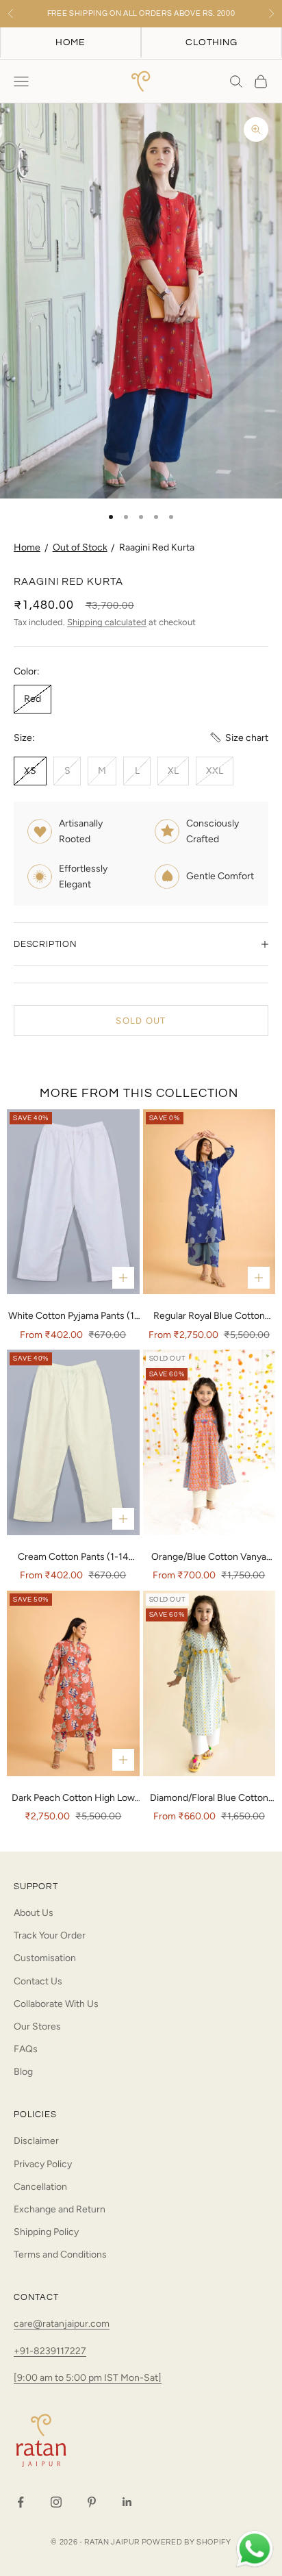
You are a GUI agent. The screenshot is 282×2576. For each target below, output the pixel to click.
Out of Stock (80, 547)
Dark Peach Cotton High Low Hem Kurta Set (73, 1799)
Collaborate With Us (56, 2004)
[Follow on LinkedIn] (127, 2502)
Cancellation (40, 2187)
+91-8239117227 (50, 2351)
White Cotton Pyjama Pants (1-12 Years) (73, 1317)
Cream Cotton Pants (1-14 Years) (73, 1558)
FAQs (26, 2049)
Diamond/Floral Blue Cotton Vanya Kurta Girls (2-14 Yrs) (209, 1799)
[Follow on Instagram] (56, 2502)
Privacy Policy (43, 2164)
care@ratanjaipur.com (62, 2324)
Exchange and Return (60, 2209)
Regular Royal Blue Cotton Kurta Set (209, 1317)
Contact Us (38, 1981)
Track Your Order (50, 1935)
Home (27, 547)
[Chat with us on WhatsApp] (255, 2549)
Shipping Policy (46, 2232)
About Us (34, 1913)
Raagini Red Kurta (157, 547)
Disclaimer (36, 2141)
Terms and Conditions (60, 2255)
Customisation (45, 1958)
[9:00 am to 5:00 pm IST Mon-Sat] (88, 2378)
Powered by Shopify (187, 2542)
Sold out (141, 1021)
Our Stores (37, 2026)
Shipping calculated (107, 622)
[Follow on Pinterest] (92, 2502)
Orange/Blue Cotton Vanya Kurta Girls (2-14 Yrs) (209, 1558)
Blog (23, 2072)
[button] (239, 738)
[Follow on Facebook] (21, 2502)
